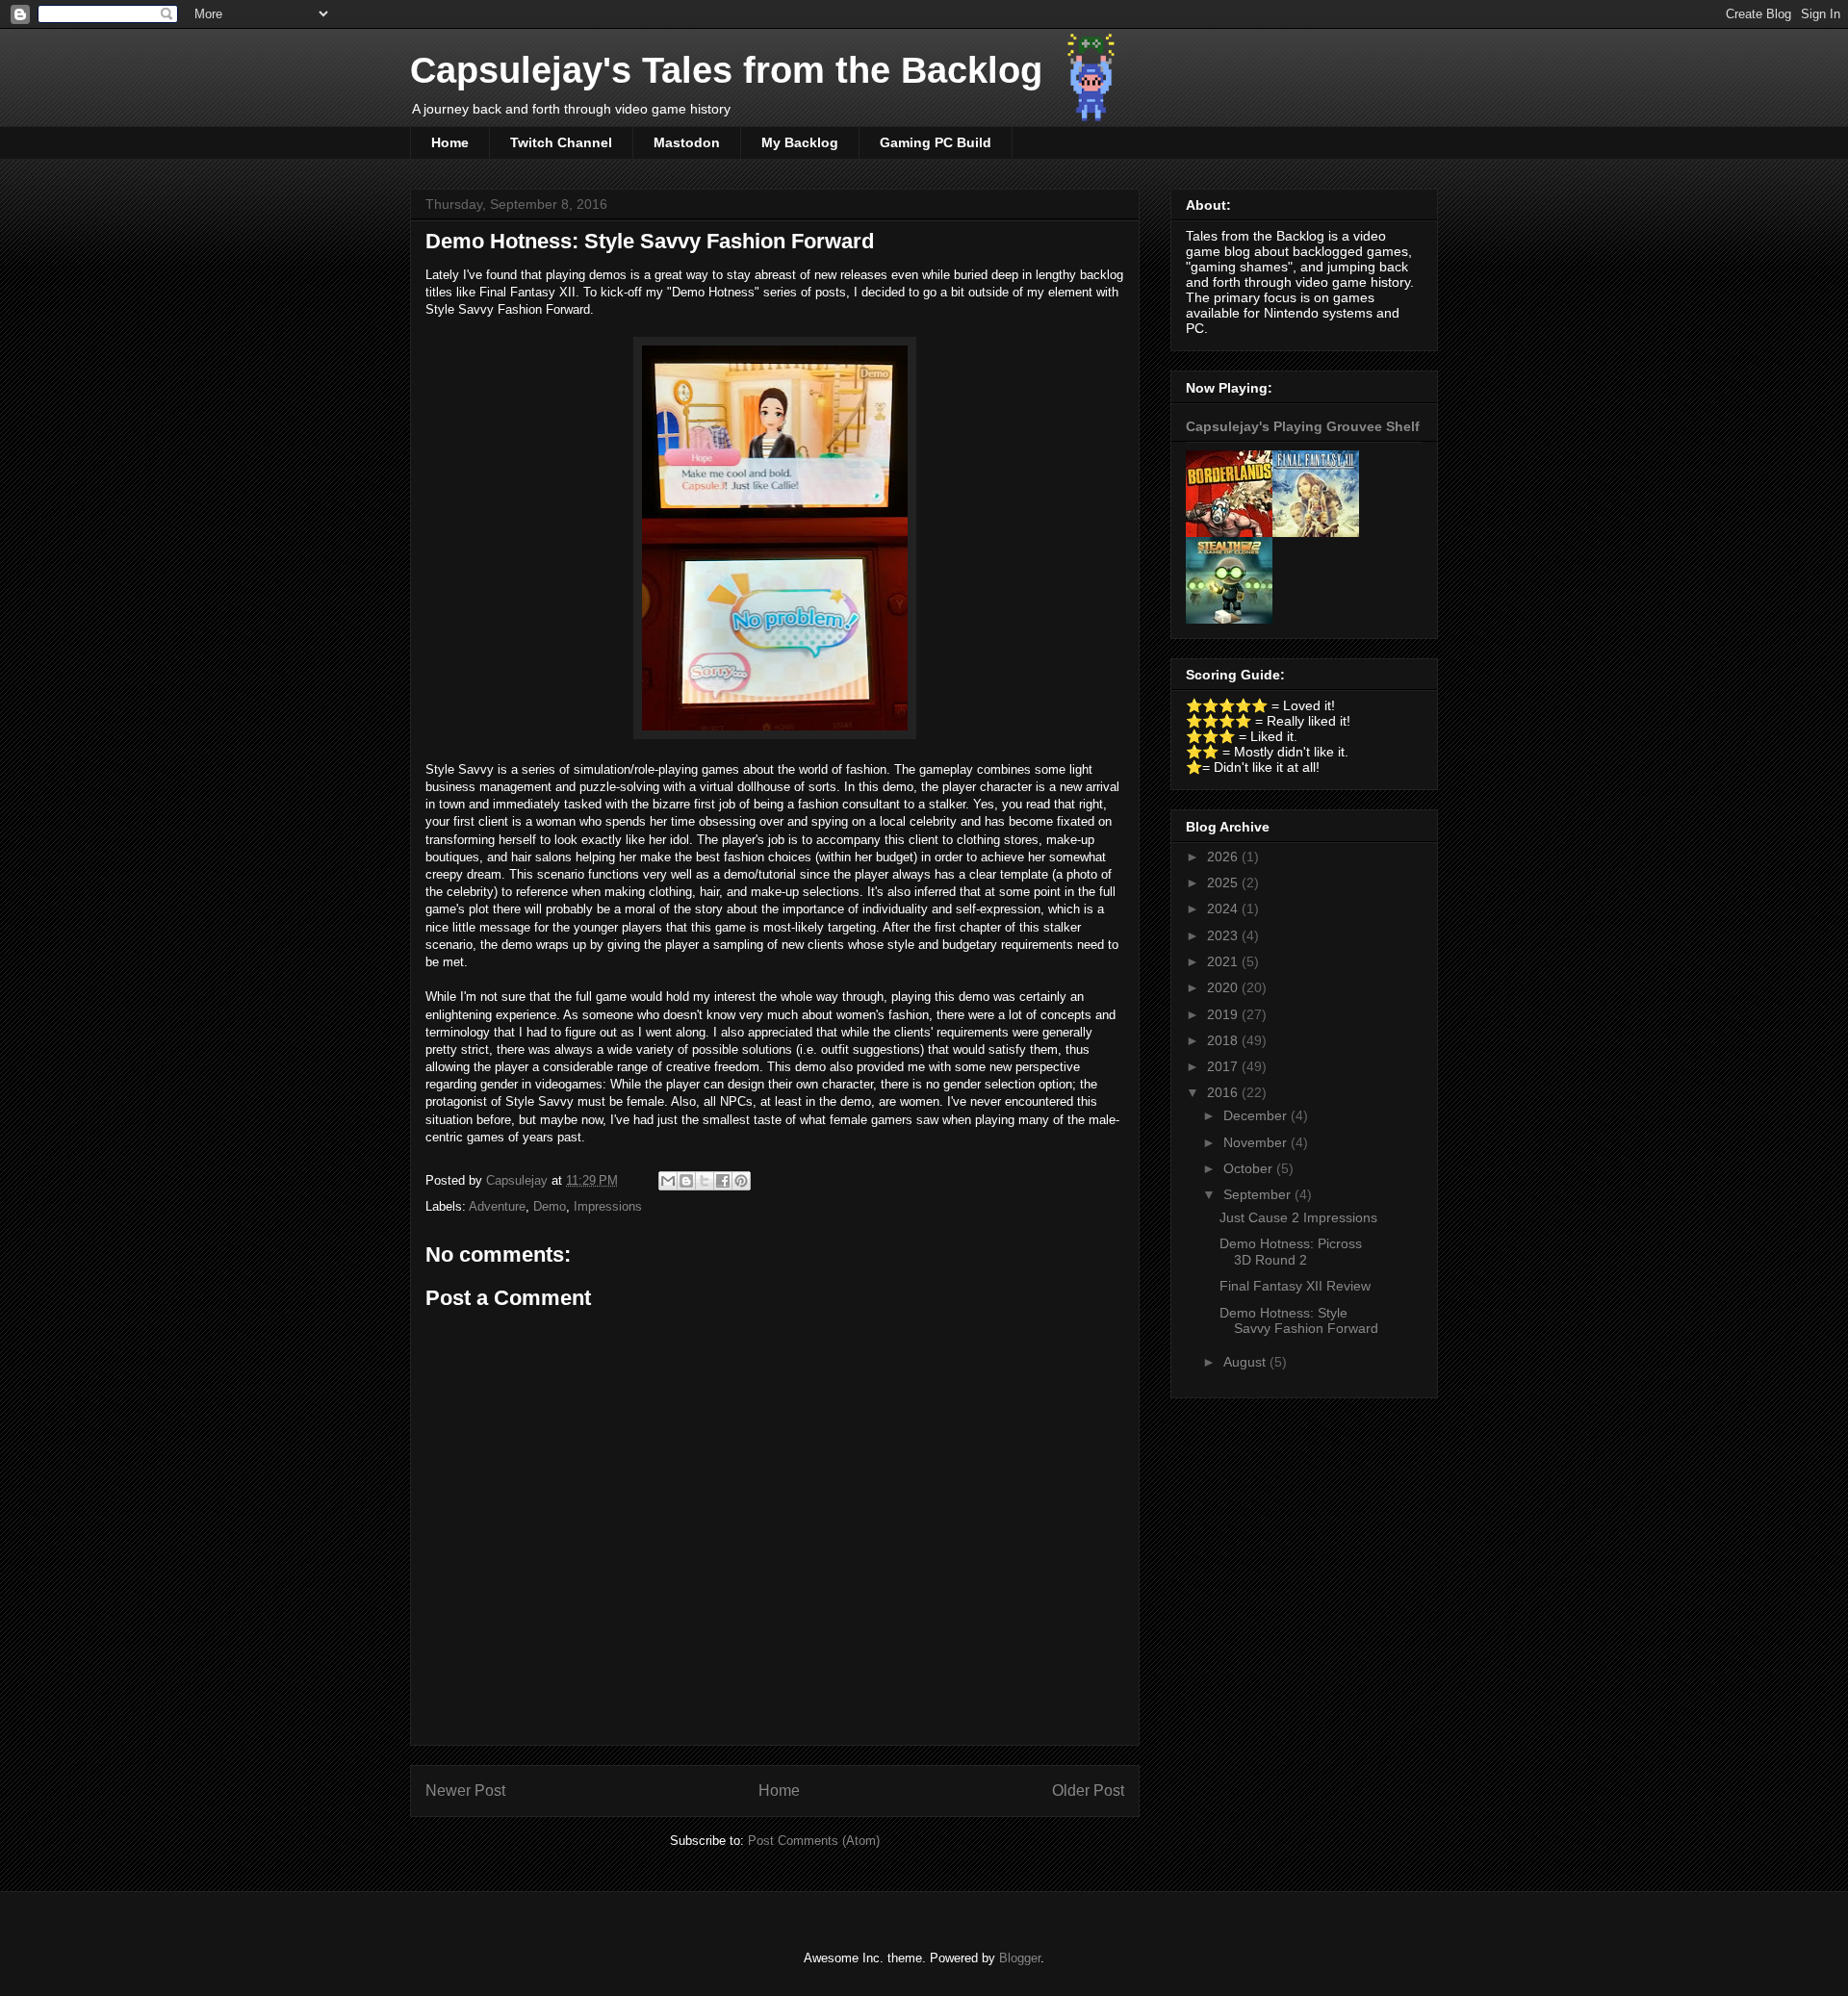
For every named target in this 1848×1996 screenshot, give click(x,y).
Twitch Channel (561, 142)
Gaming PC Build (936, 142)
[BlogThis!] (686, 1181)
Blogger (1020, 1958)
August (1246, 1362)
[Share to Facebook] (723, 1181)
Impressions (608, 1206)
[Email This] (668, 1181)
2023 (1224, 935)
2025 (1224, 883)
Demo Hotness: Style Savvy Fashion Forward (1299, 1321)
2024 (1224, 908)
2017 (1224, 1066)
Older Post (1088, 1791)
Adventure (497, 1206)
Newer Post (465, 1791)
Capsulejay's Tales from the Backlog (726, 70)
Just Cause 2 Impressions (1298, 1217)
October (1250, 1168)
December (1257, 1115)
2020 (1224, 987)
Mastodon (687, 142)
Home (450, 142)
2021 (1224, 961)
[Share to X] (705, 1181)
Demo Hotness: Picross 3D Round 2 (1291, 1252)
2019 (1224, 1014)
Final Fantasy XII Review (1295, 1286)
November (1257, 1142)
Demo (550, 1206)
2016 (1224, 1092)
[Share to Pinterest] (741, 1181)
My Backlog (800, 142)
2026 (1224, 857)
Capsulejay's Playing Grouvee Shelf (1303, 426)
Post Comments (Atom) (814, 1841)
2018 (1224, 1040)
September (1259, 1194)
